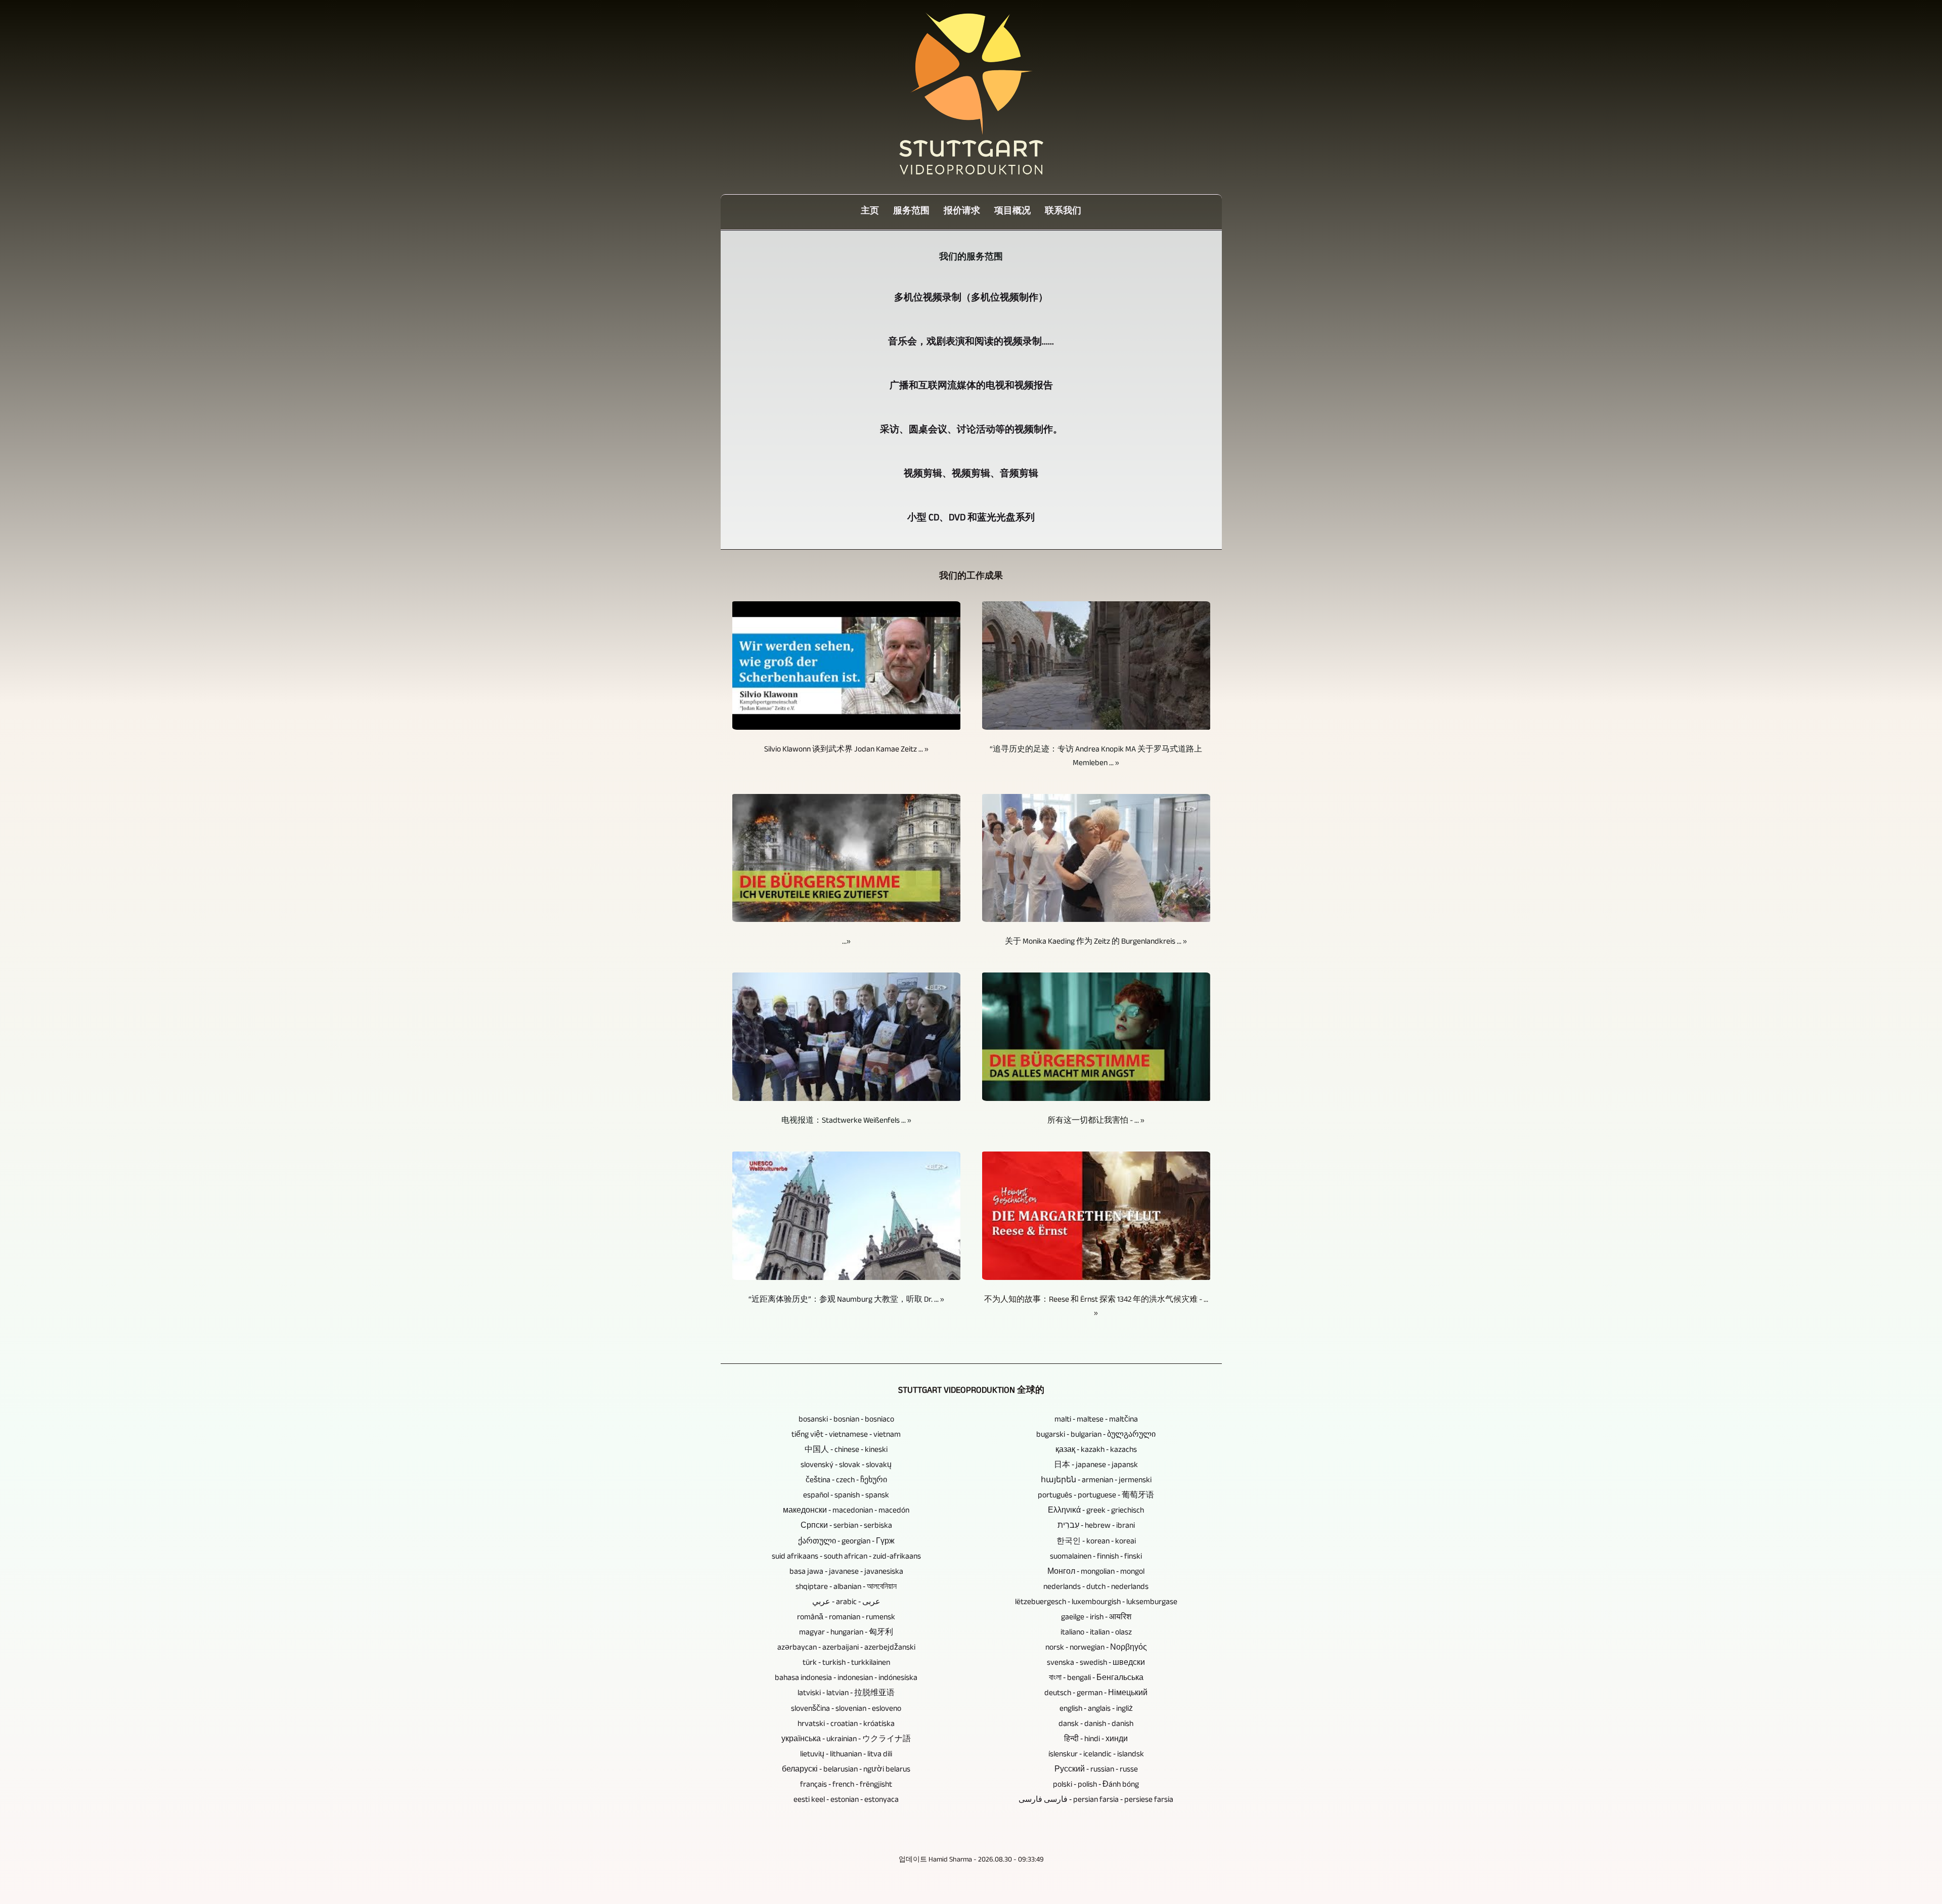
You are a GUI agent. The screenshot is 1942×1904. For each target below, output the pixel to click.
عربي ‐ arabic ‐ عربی (846, 1603)
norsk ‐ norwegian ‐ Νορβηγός (1096, 1648)
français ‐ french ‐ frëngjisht (846, 1785)
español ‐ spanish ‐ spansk (846, 1496)
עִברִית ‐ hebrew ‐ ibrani (1096, 1526)
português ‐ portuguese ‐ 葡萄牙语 (1096, 1496)
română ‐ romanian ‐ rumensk (846, 1618)
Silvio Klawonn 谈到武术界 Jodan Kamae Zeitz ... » (846, 750)
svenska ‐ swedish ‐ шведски (1096, 1664)
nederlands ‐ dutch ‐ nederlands (1096, 1588)
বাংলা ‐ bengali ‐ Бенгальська (1096, 1679)
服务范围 (911, 212)
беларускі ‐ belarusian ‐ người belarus (846, 1770)
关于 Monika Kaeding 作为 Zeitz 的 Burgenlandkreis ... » (1096, 942)
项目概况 (1012, 212)
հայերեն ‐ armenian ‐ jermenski (1096, 1481)
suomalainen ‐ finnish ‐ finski (1096, 1557)
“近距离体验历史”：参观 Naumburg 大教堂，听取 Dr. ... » (846, 1300)
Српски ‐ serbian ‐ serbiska (846, 1526)
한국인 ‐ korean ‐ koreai (1096, 1542)
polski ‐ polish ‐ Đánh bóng (1096, 1785)
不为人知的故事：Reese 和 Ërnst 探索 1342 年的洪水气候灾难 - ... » (1096, 1307)
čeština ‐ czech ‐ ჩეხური (846, 1481)
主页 (870, 212)
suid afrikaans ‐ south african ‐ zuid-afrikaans (846, 1557)
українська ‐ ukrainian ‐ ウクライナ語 (846, 1740)
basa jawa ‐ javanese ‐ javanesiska (846, 1573)
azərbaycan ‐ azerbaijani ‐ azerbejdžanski (846, 1648)
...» (846, 942)
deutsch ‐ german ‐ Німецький (1096, 1694)
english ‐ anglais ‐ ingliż (1096, 1710)
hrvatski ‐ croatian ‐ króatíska (846, 1725)
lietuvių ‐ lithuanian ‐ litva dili (846, 1755)
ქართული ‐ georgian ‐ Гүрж (846, 1542)
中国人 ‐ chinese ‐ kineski (846, 1451)
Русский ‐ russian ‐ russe (1096, 1770)
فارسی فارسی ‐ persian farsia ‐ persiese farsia (1096, 1801)
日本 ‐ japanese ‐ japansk (1096, 1466)
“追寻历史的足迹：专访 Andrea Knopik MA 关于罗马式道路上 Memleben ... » (1096, 757)
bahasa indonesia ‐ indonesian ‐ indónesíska (846, 1679)
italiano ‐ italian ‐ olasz (1096, 1633)
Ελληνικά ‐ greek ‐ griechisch (1096, 1511)
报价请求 (962, 212)
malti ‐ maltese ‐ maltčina (1096, 1420)
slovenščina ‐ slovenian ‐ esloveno (846, 1710)
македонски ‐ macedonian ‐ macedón (846, 1511)
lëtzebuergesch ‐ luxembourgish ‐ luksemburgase (1096, 1603)
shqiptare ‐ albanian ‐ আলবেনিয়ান (846, 1588)
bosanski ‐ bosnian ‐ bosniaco (846, 1420)
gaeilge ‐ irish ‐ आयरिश (1096, 1618)
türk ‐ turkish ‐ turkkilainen (846, 1664)
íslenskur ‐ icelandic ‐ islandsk (1096, 1755)
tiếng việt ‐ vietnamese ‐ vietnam (846, 1435)
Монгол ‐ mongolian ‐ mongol (1096, 1573)
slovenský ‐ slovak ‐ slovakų (846, 1466)
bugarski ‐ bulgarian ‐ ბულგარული (1096, 1435)
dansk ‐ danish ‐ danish (1096, 1725)
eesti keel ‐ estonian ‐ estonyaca (846, 1801)
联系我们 (1063, 212)
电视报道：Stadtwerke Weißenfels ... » (846, 1121)
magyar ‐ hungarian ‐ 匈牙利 (846, 1633)
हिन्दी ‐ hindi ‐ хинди (1096, 1740)
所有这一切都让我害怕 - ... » (1096, 1121)
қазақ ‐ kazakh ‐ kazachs (1096, 1451)
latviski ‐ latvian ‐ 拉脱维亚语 (846, 1694)
